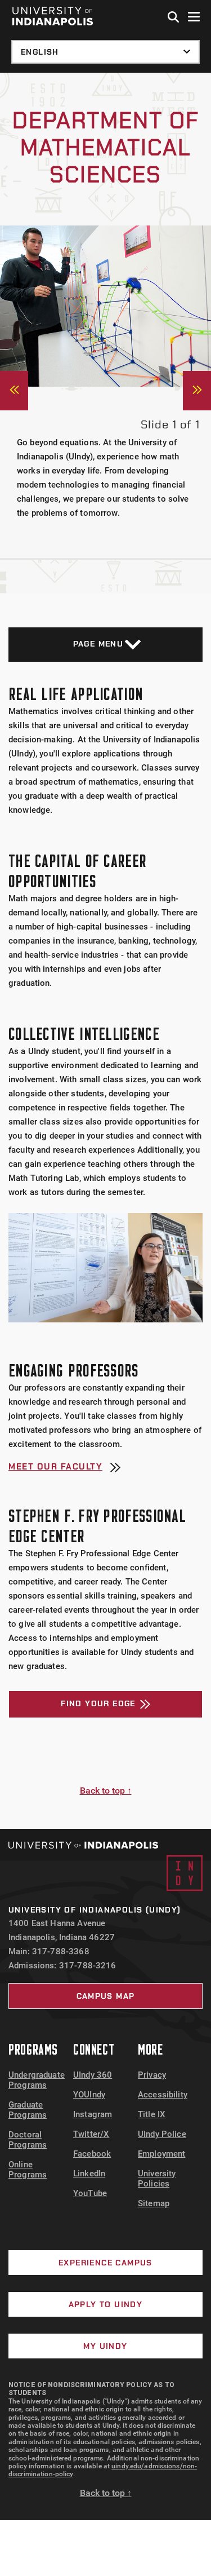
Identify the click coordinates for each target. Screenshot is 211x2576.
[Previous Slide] (14, 391)
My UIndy (105, 2346)
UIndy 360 (93, 2075)
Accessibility (163, 2095)
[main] (105, 951)
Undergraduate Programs (37, 2080)
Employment (162, 2154)
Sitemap (154, 2203)
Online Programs (28, 2170)
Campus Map (106, 1996)
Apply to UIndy (106, 2304)
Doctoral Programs (28, 2140)
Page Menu (98, 644)
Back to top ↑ (106, 1791)
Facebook (92, 2154)
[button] (174, 17)
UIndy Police (162, 2134)
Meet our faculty (55, 1468)
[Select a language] (105, 52)
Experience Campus (105, 2263)
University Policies (157, 2179)
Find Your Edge (98, 1703)
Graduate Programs (28, 2110)
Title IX (152, 2114)
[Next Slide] (197, 391)
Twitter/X (91, 2134)
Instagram (93, 2114)
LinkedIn (89, 2174)
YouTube (90, 2193)
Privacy (152, 2075)
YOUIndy (89, 2095)
